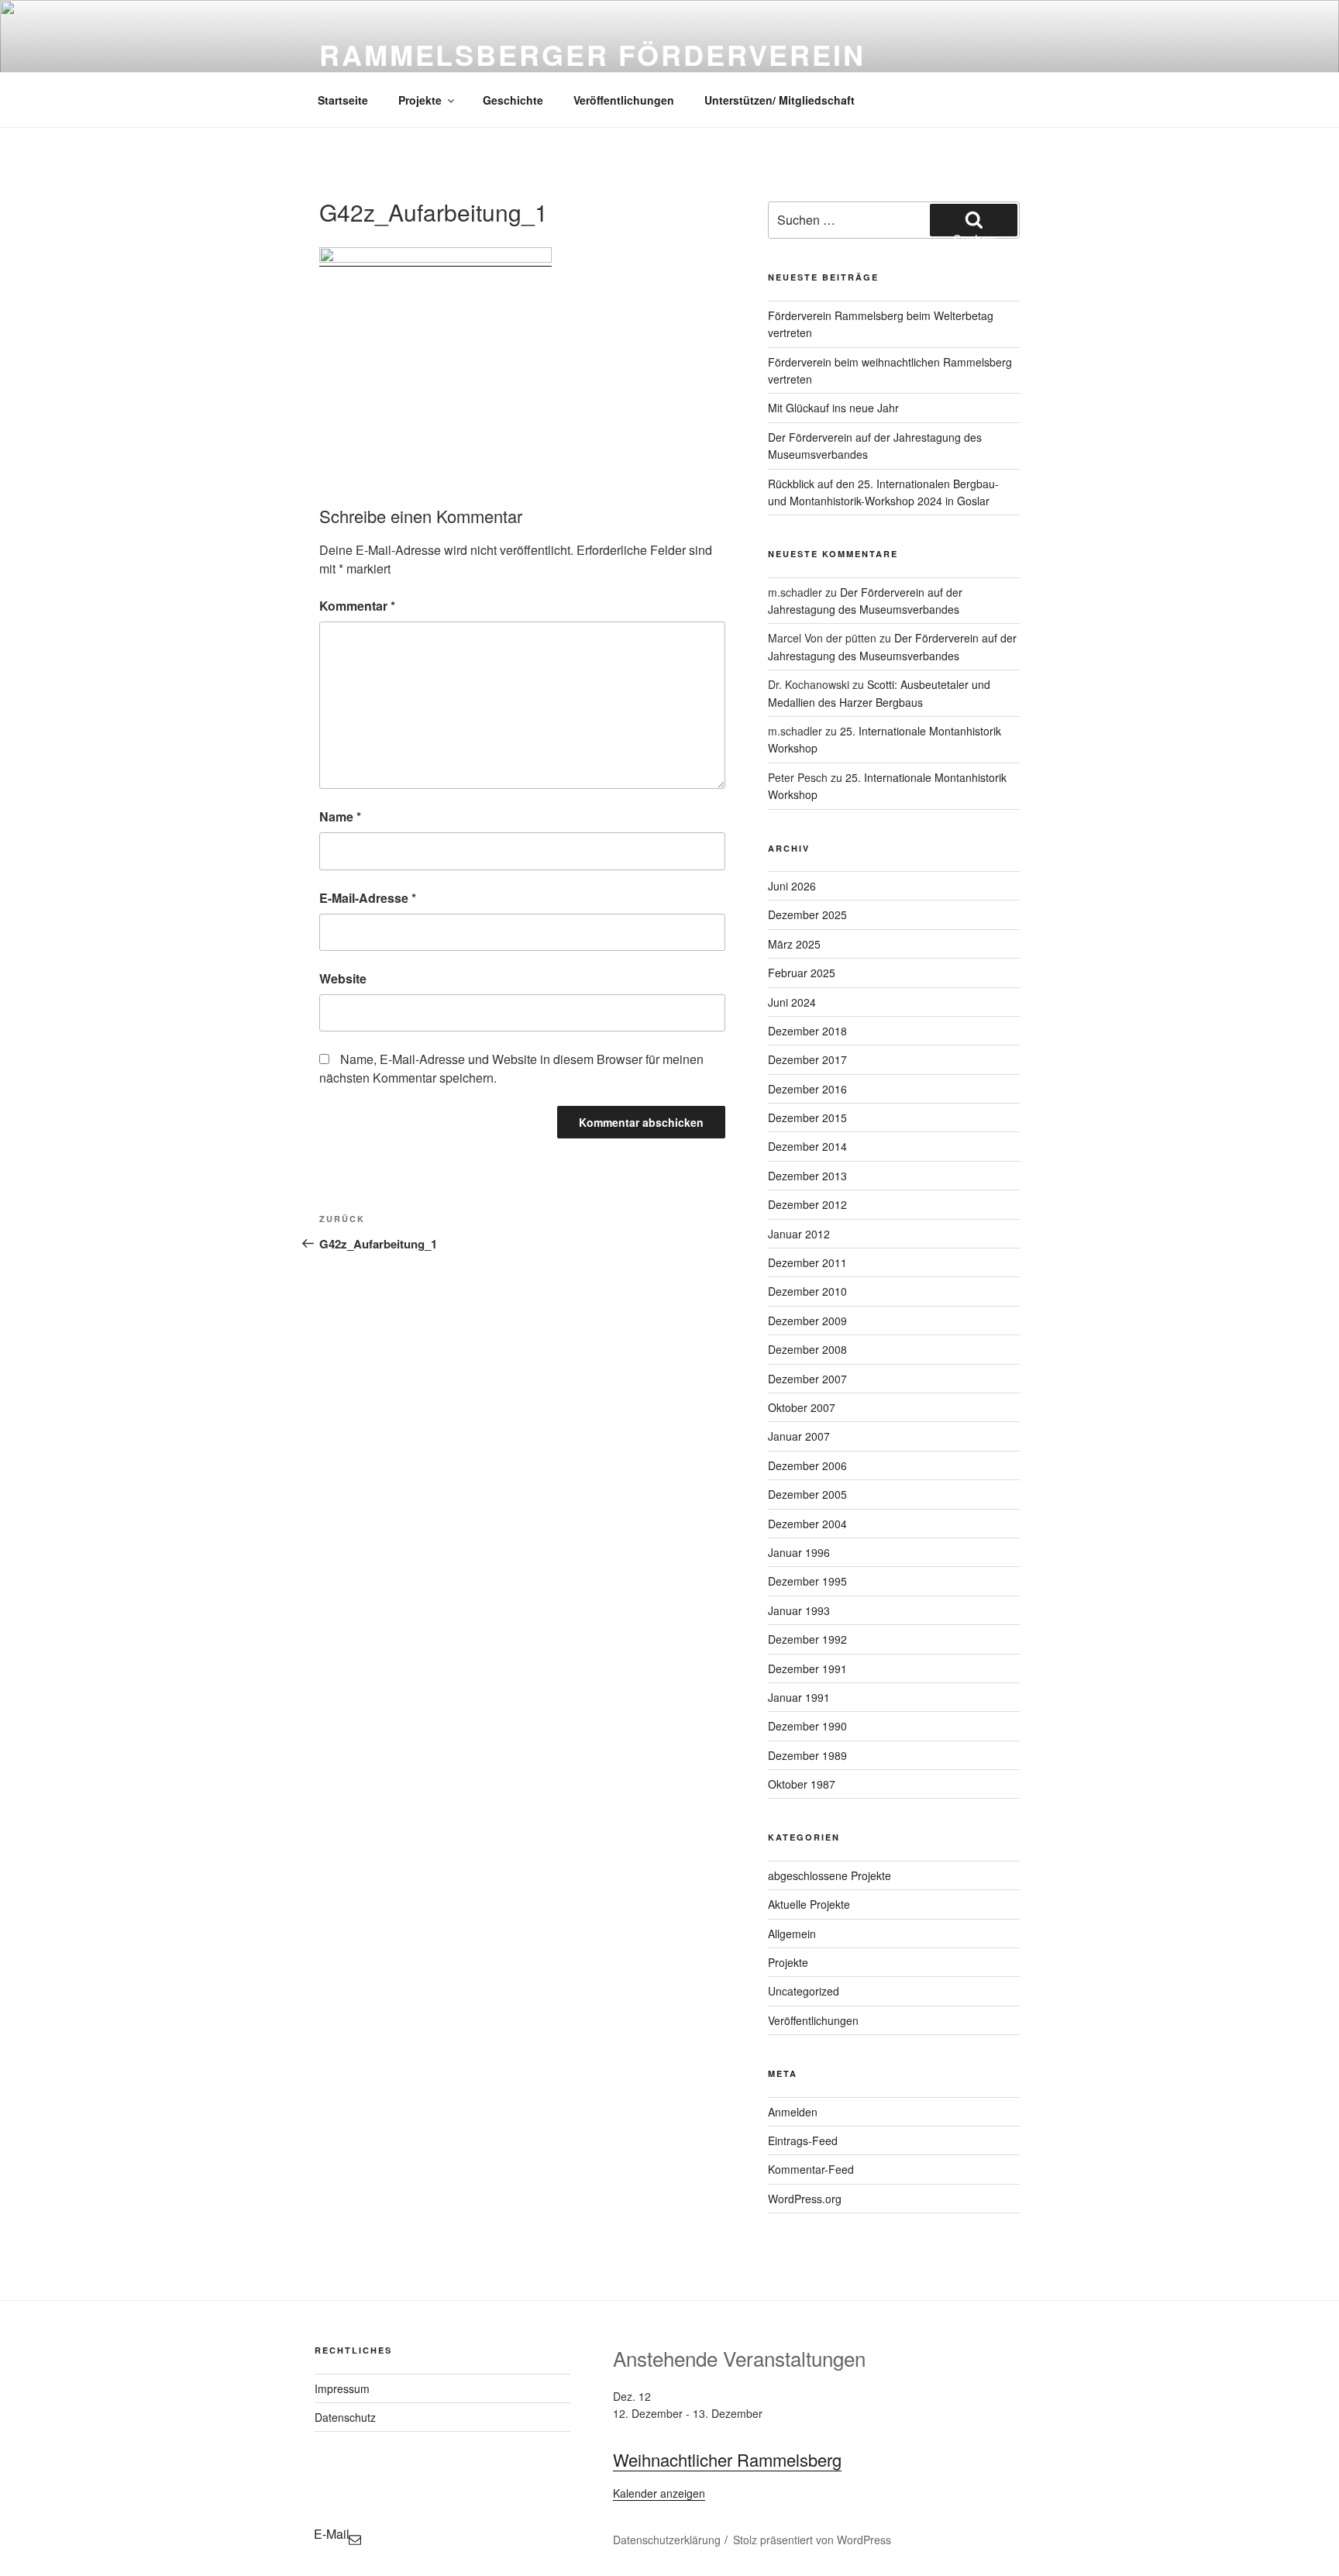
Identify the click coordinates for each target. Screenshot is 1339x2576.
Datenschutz (345, 2417)
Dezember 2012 (807, 1204)
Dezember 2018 (807, 1031)
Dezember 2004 (807, 1524)
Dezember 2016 (807, 1089)
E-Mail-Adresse (368, 898)
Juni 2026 (792, 886)
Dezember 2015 (807, 1118)
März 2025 (794, 944)
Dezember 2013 (807, 1176)
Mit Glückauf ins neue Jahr (833, 408)
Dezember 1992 (807, 1639)
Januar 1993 (799, 1610)
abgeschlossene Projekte (830, 1875)
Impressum (342, 2388)
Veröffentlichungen (624, 100)
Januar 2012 (799, 1234)
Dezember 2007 (807, 1379)
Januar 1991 (799, 1697)
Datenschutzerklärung (667, 2540)
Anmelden (793, 2112)
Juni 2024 (792, 1002)
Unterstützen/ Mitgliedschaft (780, 100)
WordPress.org (805, 2199)
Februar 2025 (802, 973)
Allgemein (792, 1934)
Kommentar (357, 606)
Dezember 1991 (807, 1669)
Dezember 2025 (807, 914)
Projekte (420, 100)
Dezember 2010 (807, 1291)
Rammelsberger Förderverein (592, 54)
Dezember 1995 (807, 1581)
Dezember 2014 (807, 1146)
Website (343, 978)
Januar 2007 (799, 1436)
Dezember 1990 (807, 1726)
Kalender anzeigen (659, 2493)
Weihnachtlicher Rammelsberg (727, 2459)
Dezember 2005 (807, 1494)
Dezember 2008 (807, 1349)
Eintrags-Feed (803, 2140)
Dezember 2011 (807, 1262)
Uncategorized (804, 1991)
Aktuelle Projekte (809, 1904)
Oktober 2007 (802, 1407)
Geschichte (513, 100)
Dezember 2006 (807, 1465)
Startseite (343, 100)
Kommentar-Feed (811, 2169)
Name (340, 816)
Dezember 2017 (807, 1059)
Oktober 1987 (802, 1784)
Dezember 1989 (807, 1755)
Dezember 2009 (807, 1321)
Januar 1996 (799, 1552)
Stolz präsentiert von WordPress (812, 2540)
